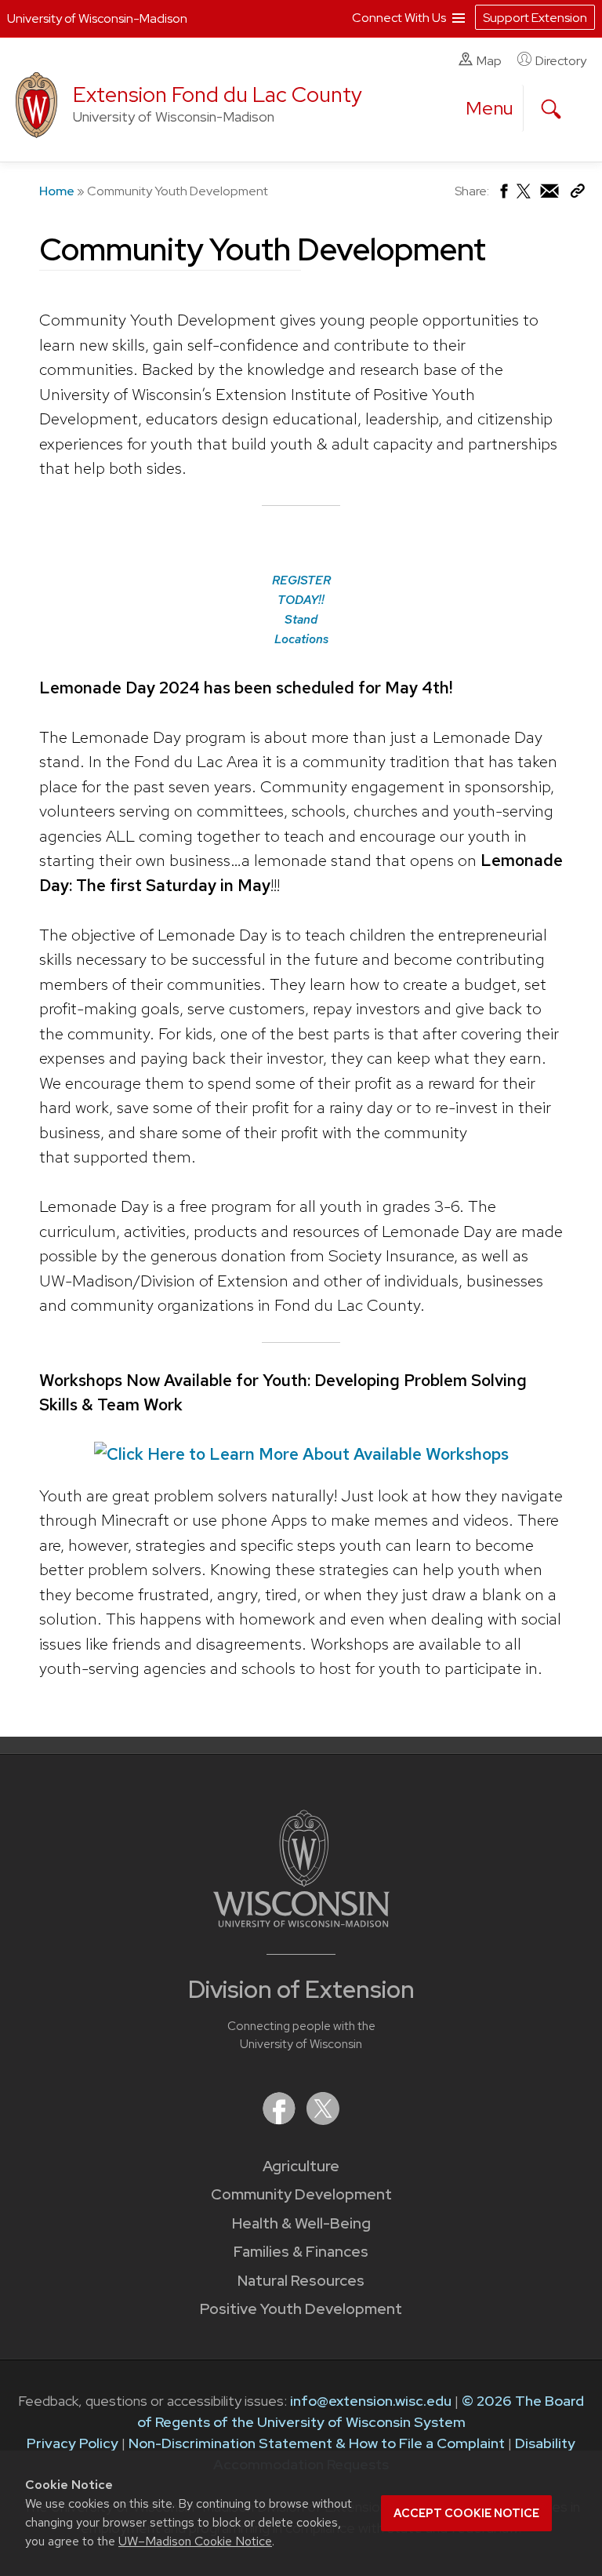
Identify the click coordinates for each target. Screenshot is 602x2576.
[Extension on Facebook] (281, 2120)
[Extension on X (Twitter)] (323, 2120)
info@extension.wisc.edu (371, 2401)
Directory (561, 61)
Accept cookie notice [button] (466, 2513)
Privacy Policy (73, 2443)
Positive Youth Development (301, 2309)
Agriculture (301, 2166)
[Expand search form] (551, 109)
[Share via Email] (550, 195)
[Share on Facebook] (503, 195)
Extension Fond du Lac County (218, 95)
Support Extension (535, 18)
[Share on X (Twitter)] (524, 197)
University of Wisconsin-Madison (97, 18)
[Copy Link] (577, 194)
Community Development (301, 2194)
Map (489, 61)
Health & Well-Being (301, 2223)
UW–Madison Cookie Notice (195, 2541)
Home (57, 191)
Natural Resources (301, 2281)
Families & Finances (301, 2252)
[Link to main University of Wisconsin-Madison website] (301, 1922)
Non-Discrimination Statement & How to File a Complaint (317, 2443)
